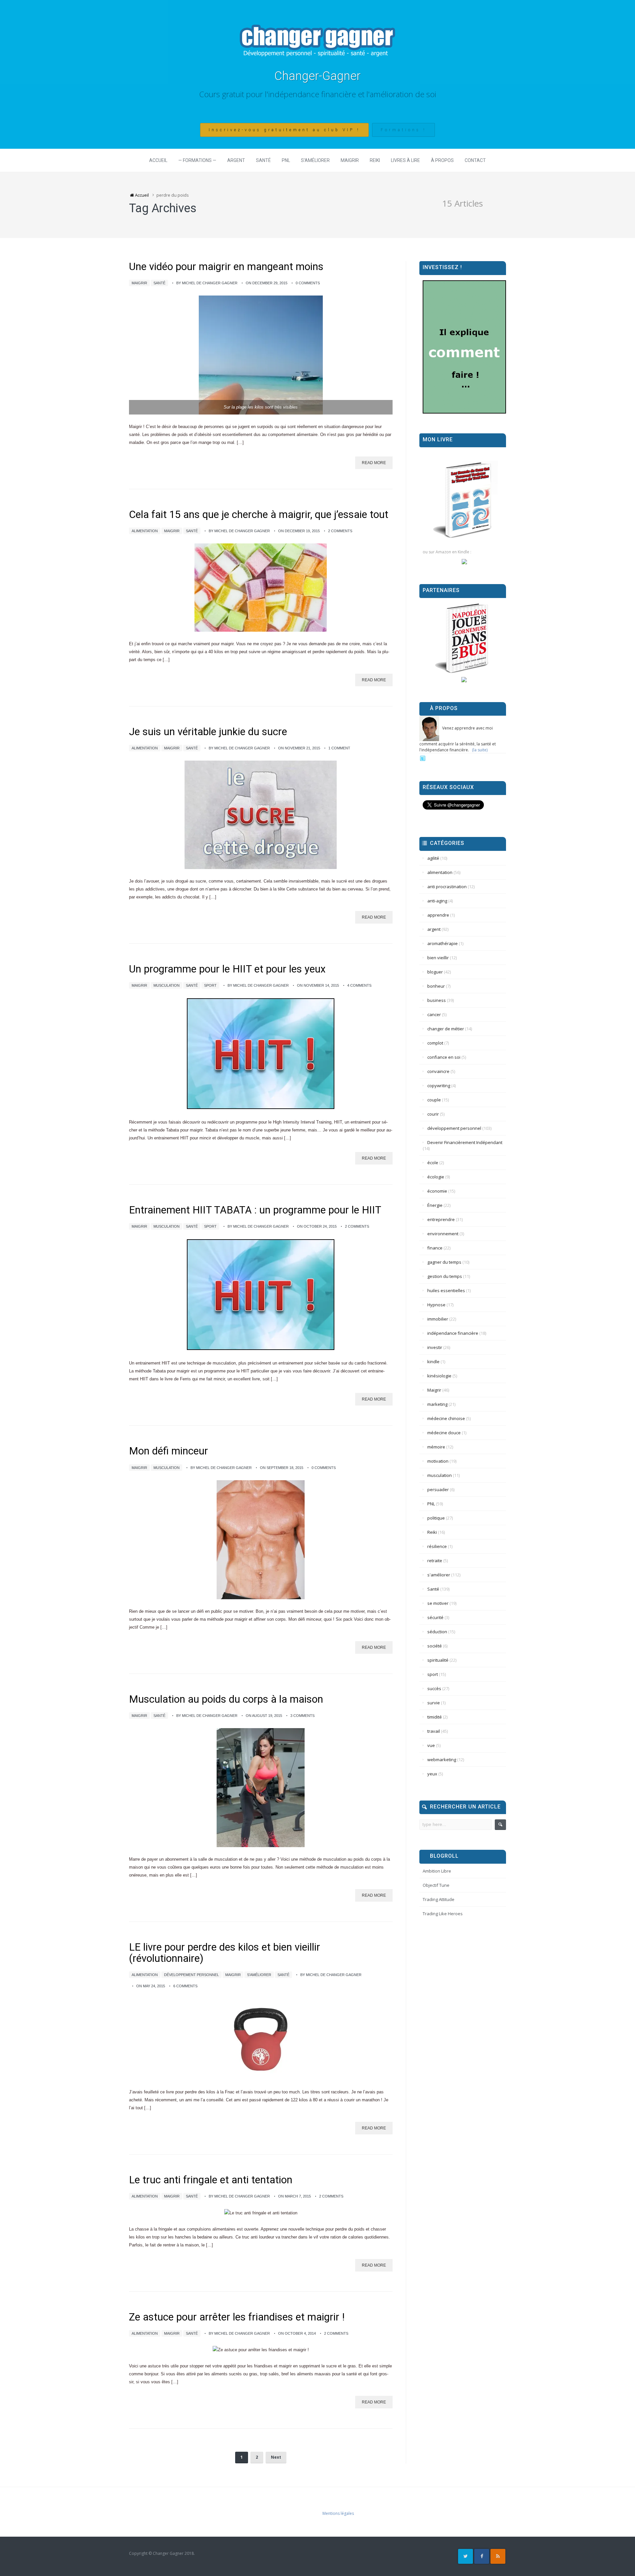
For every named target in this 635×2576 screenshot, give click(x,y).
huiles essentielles (446, 1290)
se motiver (438, 1603)
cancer (434, 1014)
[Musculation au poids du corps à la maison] (261, 1788)
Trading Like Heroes (443, 1914)
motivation (438, 1461)
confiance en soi (444, 1057)
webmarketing (442, 1760)
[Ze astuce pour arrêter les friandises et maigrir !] (261, 2350)
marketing (437, 1404)
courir (433, 1114)
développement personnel (191, 1975)
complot (435, 1043)
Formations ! (403, 130)
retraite (435, 1561)
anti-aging (437, 901)
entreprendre (441, 1219)
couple (434, 1100)
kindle (433, 1362)
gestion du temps (445, 1276)
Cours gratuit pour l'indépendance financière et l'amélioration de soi (318, 94)
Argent (236, 160)
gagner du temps (444, 1262)
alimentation (145, 531)
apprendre (438, 915)
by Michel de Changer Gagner (207, 283)
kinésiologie (439, 1376)
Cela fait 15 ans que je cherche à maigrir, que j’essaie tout (259, 515)
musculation (167, 985)
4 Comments (359, 985)
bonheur (436, 986)
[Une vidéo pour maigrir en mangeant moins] (261, 355)
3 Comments (302, 1716)
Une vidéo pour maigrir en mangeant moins (226, 267)
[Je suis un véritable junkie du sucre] (261, 815)
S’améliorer (315, 160)
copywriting (439, 1086)
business (437, 1000)
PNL (286, 160)
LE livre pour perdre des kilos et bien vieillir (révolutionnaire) (225, 1953)
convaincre (438, 1071)
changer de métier (446, 1029)
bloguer (435, 972)
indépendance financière (453, 1333)
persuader (438, 1489)
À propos (442, 160)
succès (434, 1688)
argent (434, 929)
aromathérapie (443, 943)
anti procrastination (447, 887)
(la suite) (480, 750)
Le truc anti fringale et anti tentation (211, 2180)
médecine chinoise (446, 1418)
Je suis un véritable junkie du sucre (208, 732)
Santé (263, 160)
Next (276, 2457)
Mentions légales (338, 2513)
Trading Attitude (439, 1899)
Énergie (435, 1205)
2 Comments (340, 531)
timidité (435, 1717)
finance (435, 1248)
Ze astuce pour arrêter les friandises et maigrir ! (237, 2317)
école (433, 1163)
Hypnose (436, 1305)
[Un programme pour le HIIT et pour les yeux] (261, 1054)
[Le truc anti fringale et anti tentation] (261, 2213)
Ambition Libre (437, 1871)
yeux (432, 1774)
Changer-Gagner (317, 76)
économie (437, 1191)
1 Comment (339, 748)
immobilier (438, 1319)
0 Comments (308, 283)
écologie (436, 1177)
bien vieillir (438, 958)
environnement (443, 1234)
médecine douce (444, 1433)
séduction (437, 1632)
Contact (475, 160)
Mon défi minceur (169, 1451)
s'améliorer (259, 1975)
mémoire (436, 1447)
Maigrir (350, 160)
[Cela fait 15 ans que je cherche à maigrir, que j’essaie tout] (261, 588)
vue (431, 1745)
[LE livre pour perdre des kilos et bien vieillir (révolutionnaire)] (261, 2039)
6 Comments (185, 1986)
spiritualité (438, 1660)
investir (435, 1347)
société (435, 1646)
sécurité (435, 1617)
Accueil (158, 160)
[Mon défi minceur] (261, 1540)
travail (434, 1731)
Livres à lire (405, 160)
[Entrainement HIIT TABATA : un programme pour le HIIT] (261, 1295)
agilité (433, 858)
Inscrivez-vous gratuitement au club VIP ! (284, 130)
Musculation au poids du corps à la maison (226, 1699)
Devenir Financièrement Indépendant (465, 1142)
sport (210, 985)
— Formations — (197, 160)
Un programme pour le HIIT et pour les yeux (227, 969)
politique (436, 1518)
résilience (437, 1546)
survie (434, 1703)
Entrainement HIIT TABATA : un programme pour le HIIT (255, 1210)
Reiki (375, 160)
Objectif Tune (436, 1885)
